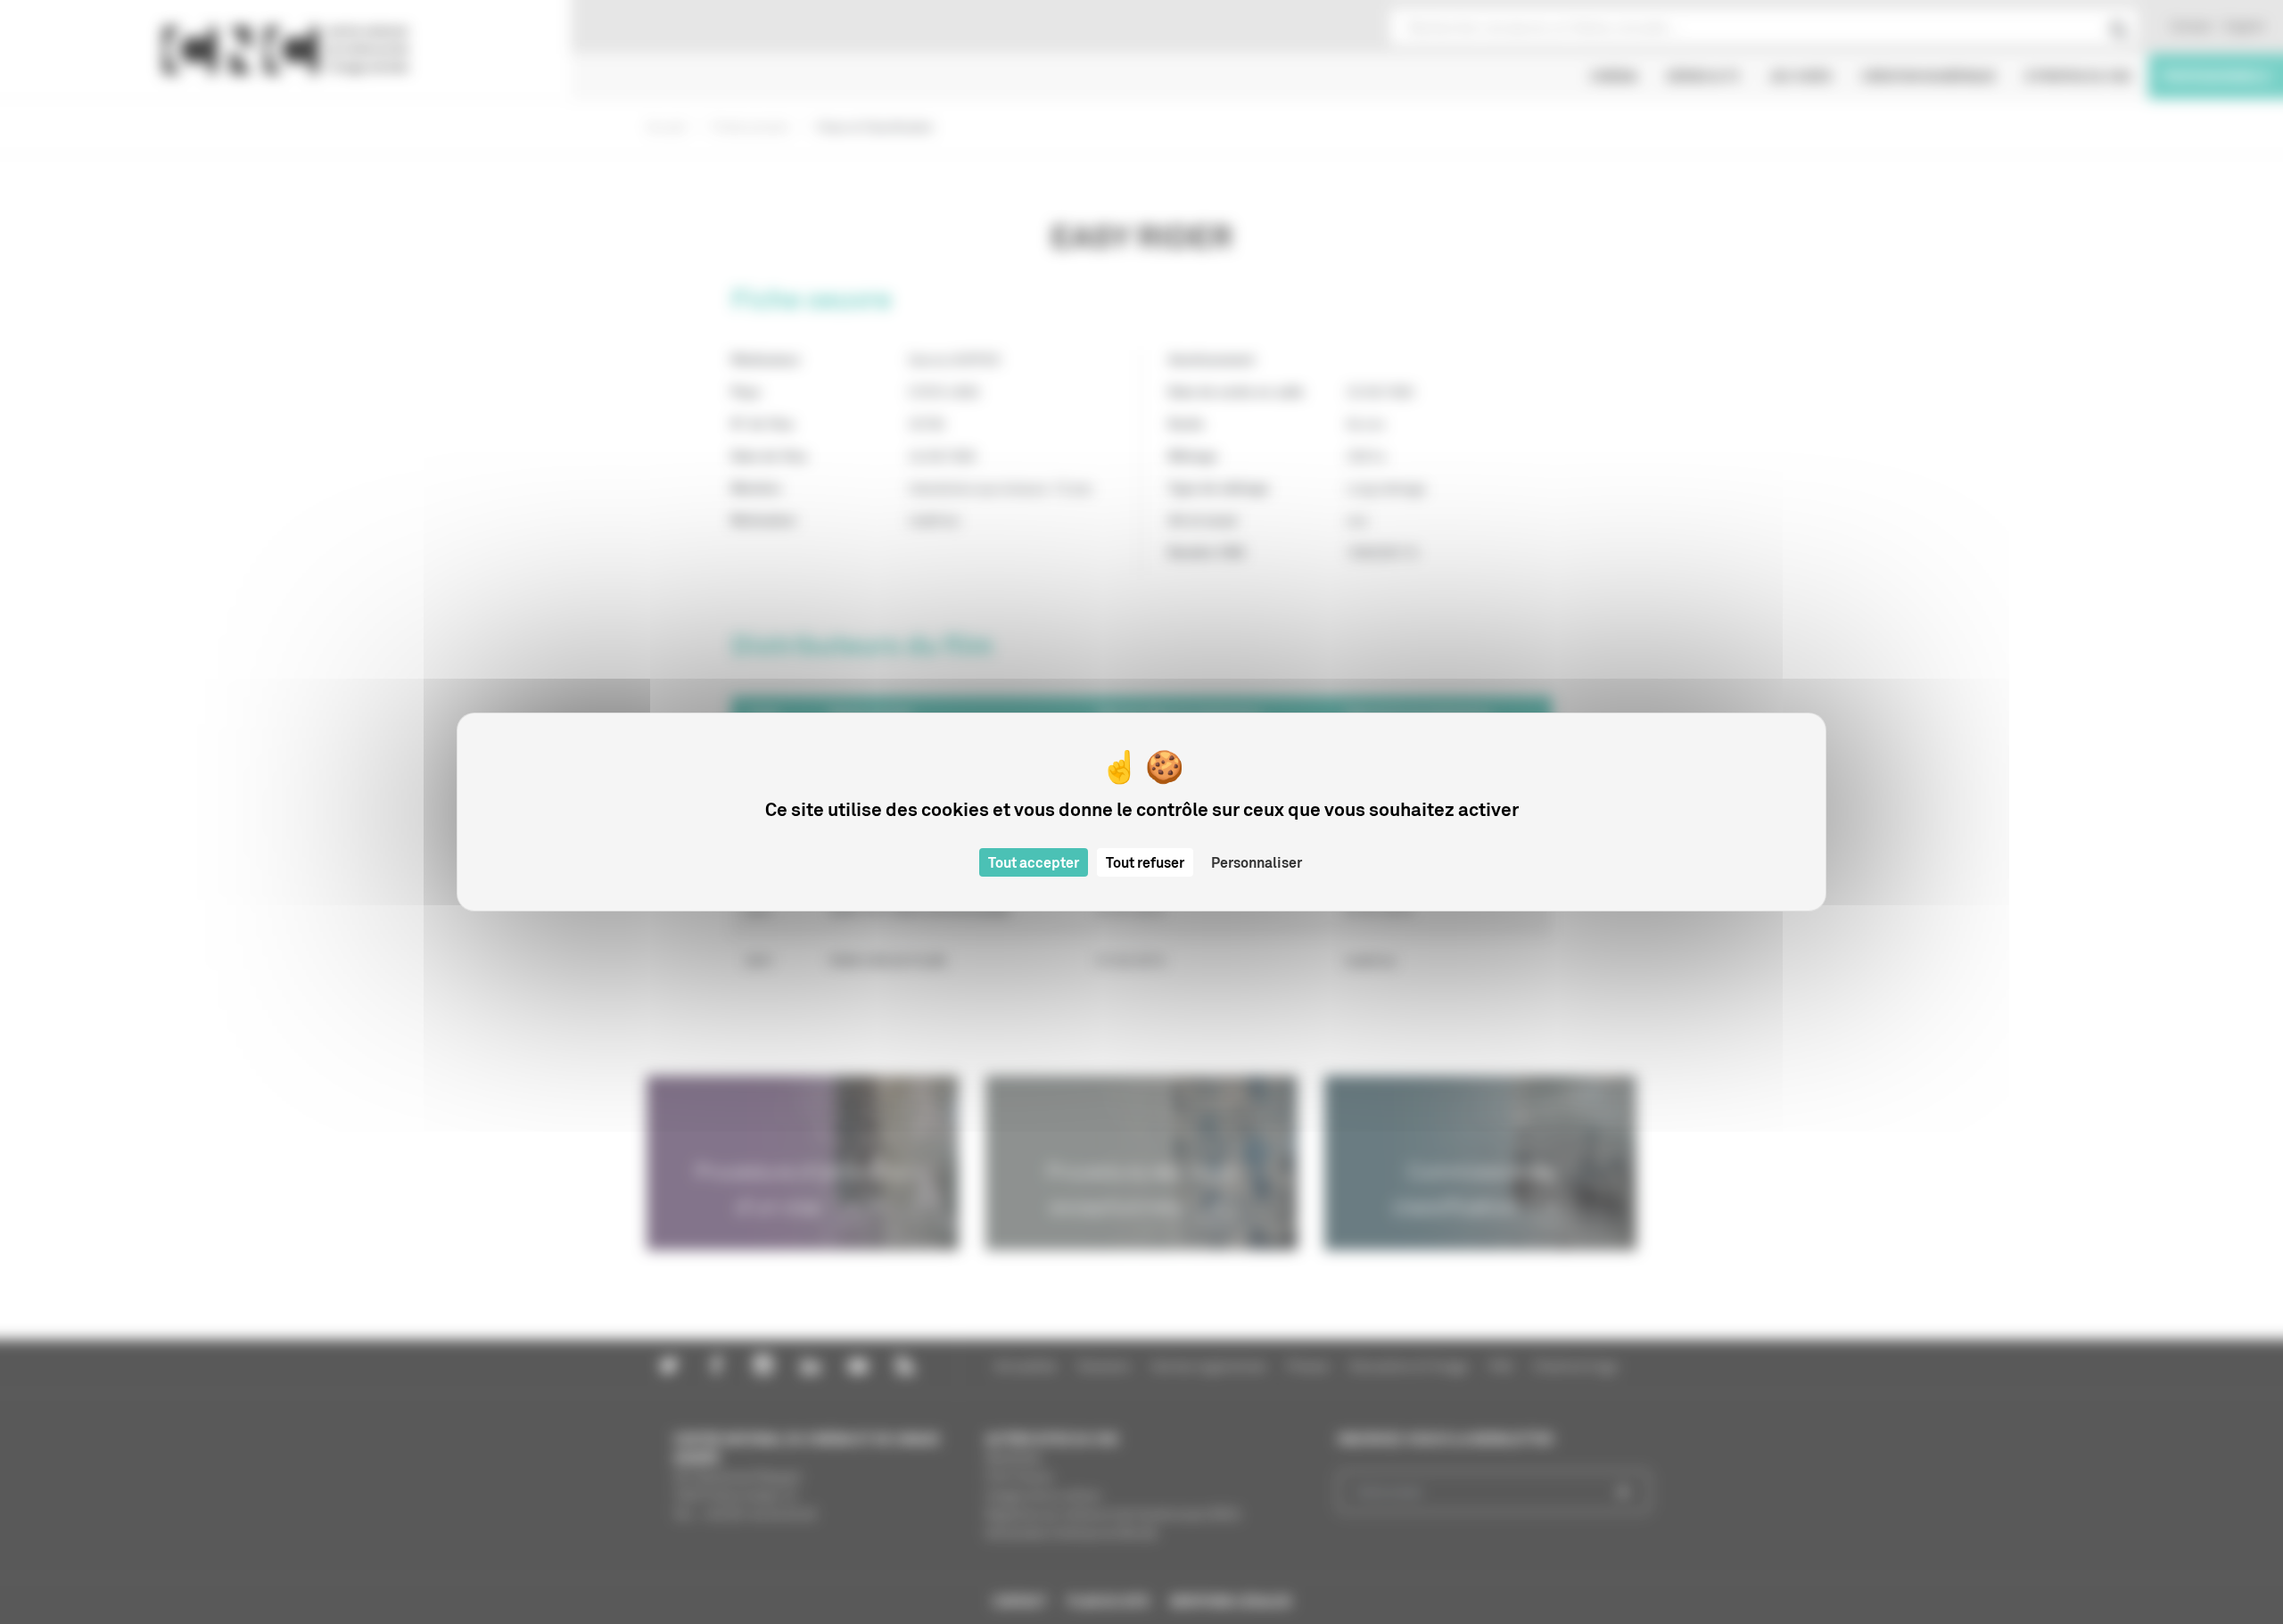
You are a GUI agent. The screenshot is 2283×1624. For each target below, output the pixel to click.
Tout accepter (1034, 862)
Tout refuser (1145, 862)
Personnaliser (1257, 862)
